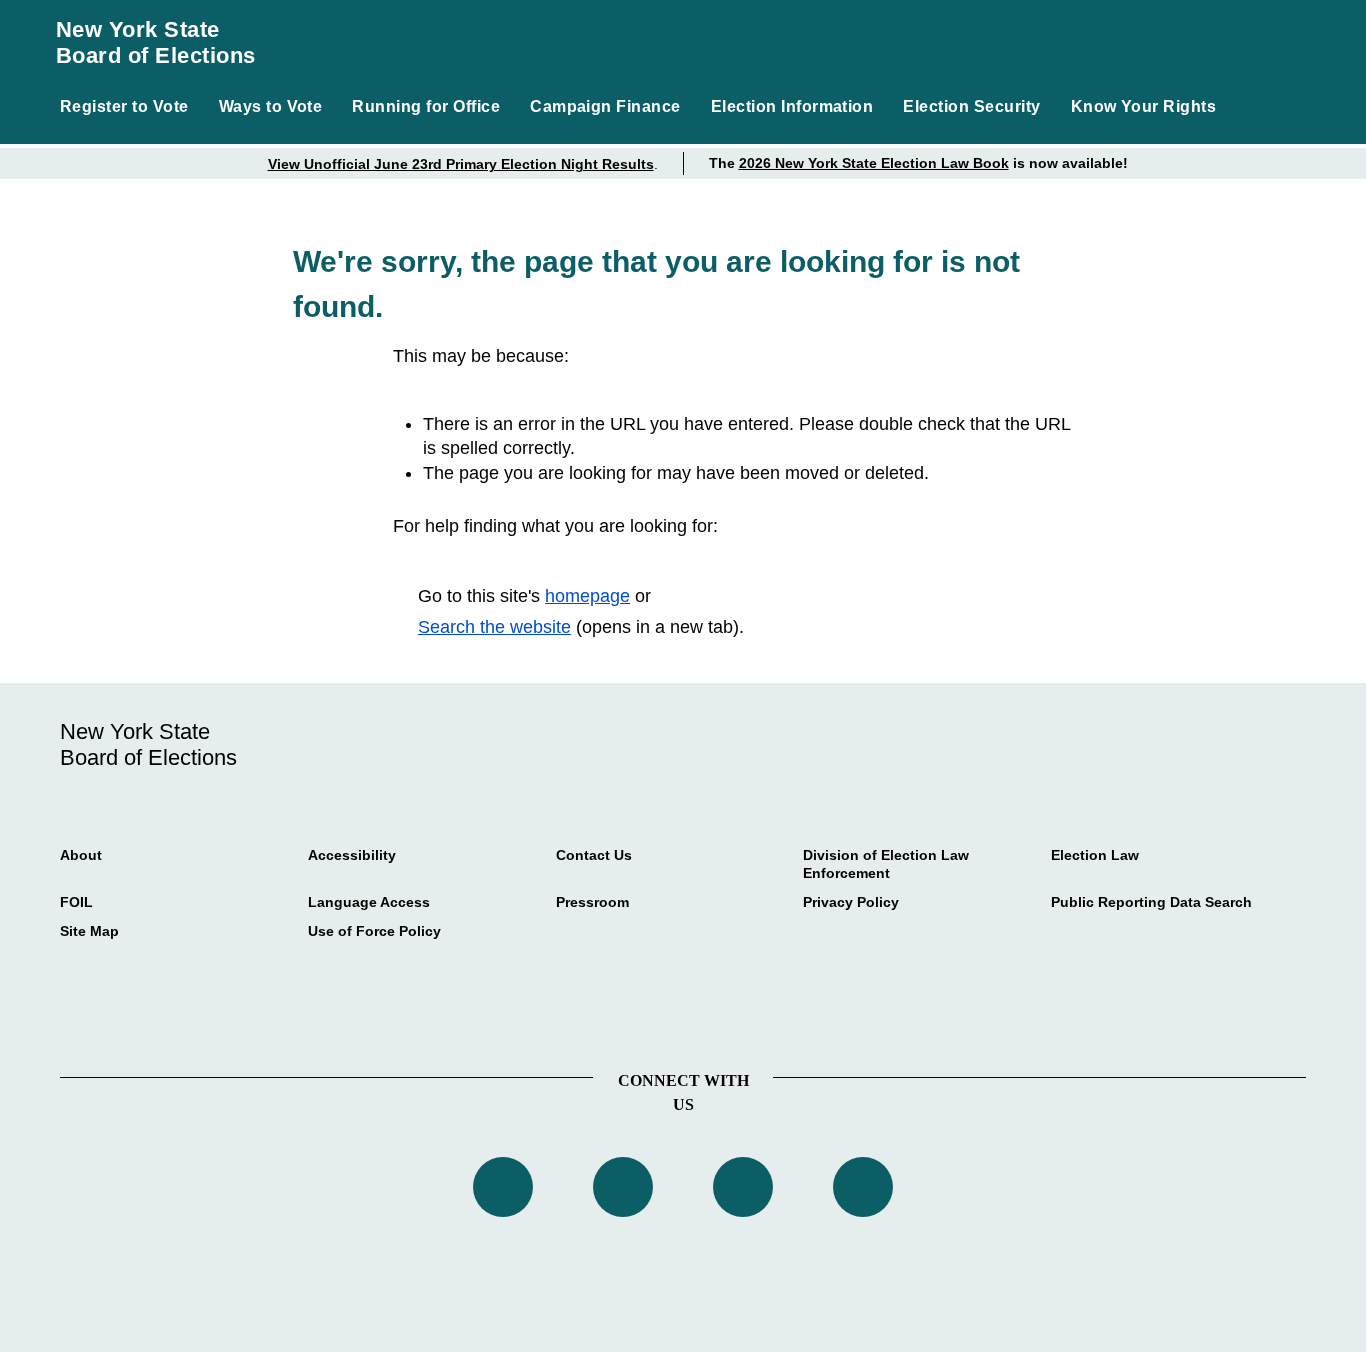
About (81, 855)
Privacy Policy (851, 902)
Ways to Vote (271, 106)
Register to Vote (124, 106)
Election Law (1095, 855)
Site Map (89, 931)
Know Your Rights (1144, 106)
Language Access (369, 902)
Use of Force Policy (374, 931)
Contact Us (594, 855)
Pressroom (592, 902)
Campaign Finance (605, 106)
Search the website (494, 627)
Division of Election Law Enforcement (886, 864)
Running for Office (426, 106)
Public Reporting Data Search (1151, 902)
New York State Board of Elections (156, 42)
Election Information (792, 106)
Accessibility (352, 855)
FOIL (76, 902)
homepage (587, 596)
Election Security (971, 106)
